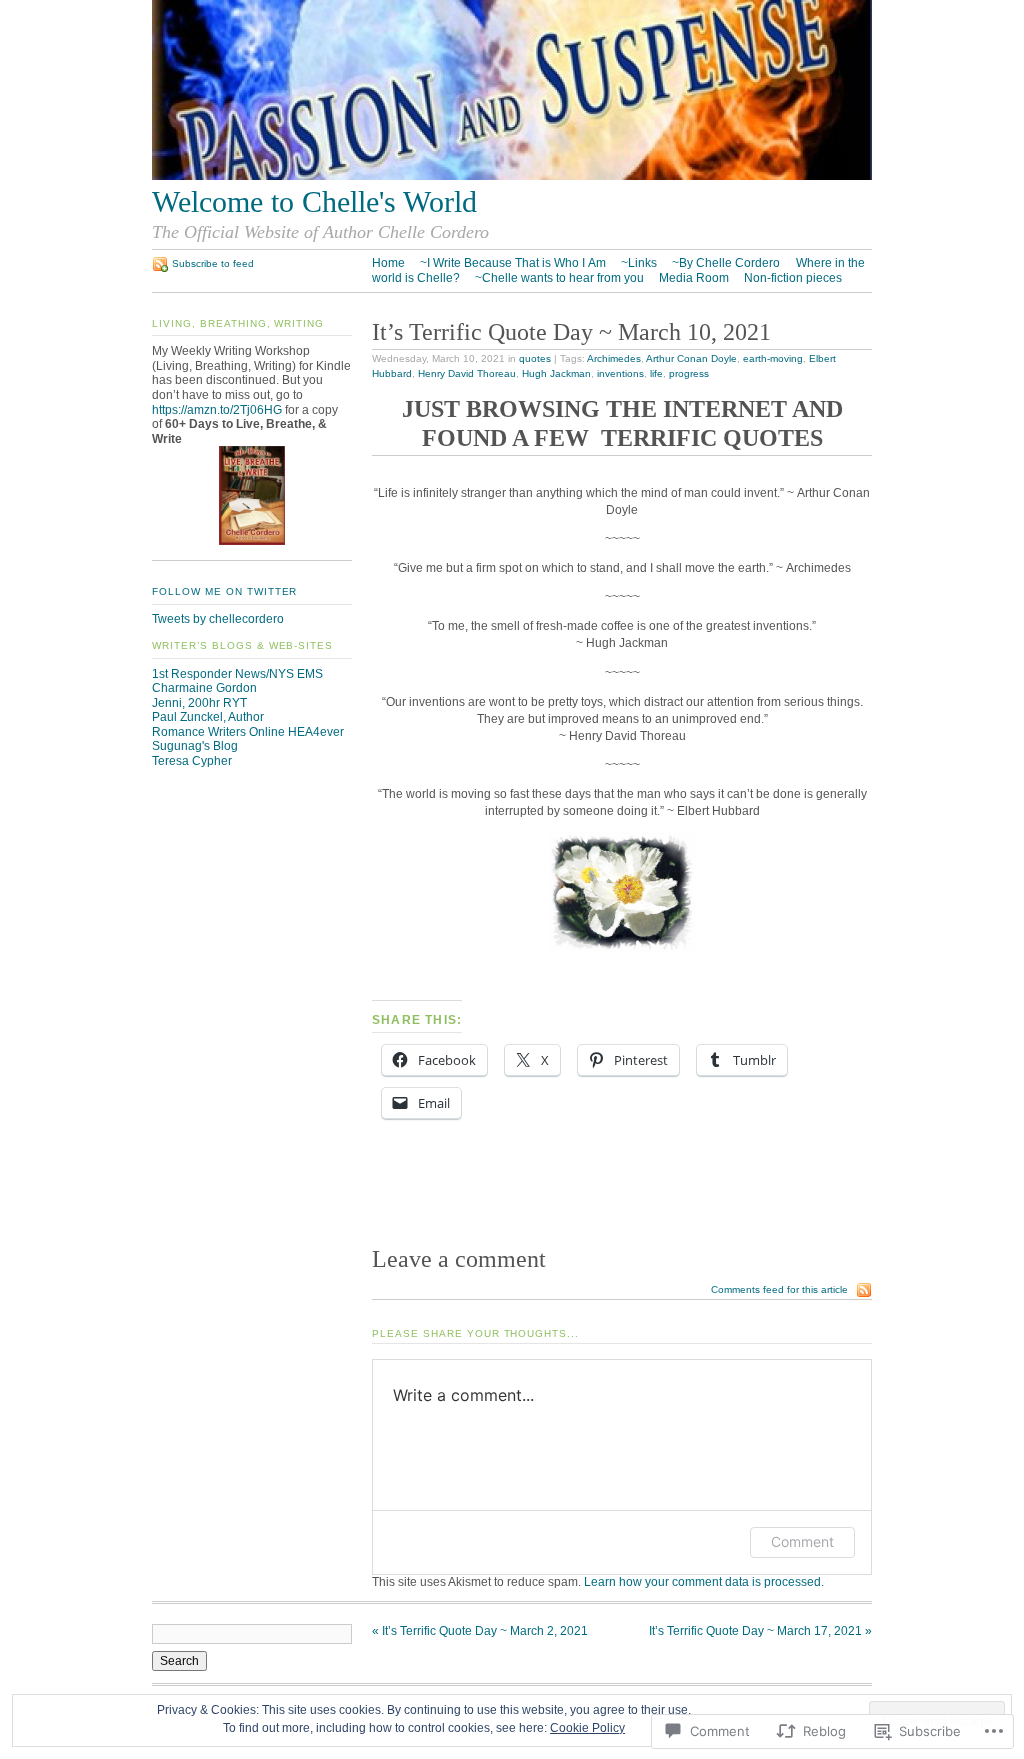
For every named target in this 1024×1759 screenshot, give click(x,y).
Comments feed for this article (779, 1289)
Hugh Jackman (556, 373)
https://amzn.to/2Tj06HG (217, 410)
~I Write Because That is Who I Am (513, 263)
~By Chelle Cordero (726, 263)
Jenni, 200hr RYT (199, 703)
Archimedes (614, 358)
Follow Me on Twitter (224, 591)
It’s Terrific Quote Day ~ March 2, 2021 (480, 1631)
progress (689, 373)
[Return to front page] (512, 176)
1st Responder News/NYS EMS (237, 674)
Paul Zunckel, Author (208, 717)
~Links (639, 263)
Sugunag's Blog (195, 746)
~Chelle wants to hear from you (559, 278)
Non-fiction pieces (793, 278)
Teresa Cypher (192, 761)
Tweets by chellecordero (218, 619)
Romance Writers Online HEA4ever (248, 732)
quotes (535, 358)
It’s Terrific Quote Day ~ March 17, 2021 (760, 1631)
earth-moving (773, 358)
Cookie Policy (587, 1728)
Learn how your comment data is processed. (704, 1582)
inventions (620, 373)
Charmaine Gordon (204, 688)
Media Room (694, 278)
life (656, 373)
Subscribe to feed (213, 263)
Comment (802, 1541)
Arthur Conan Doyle (691, 358)
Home (388, 263)
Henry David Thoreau (467, 373)
